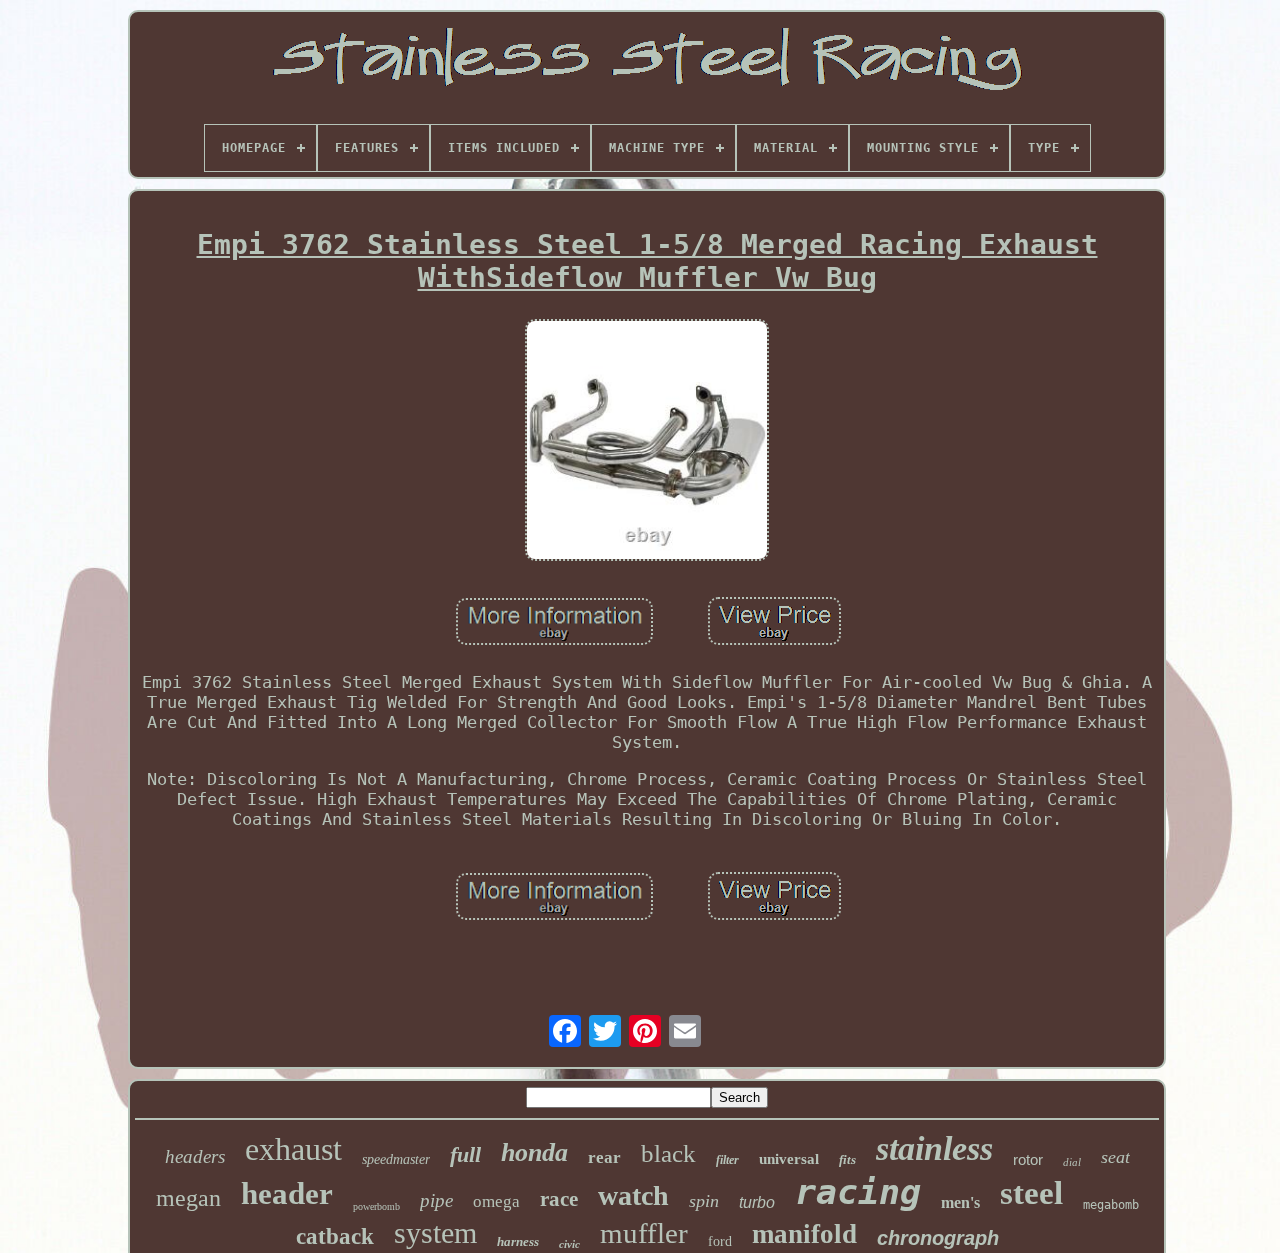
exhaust (293, 1149)
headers (195, 1156)
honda (534, 1152)
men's (960, 1202)
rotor (1028, 1159)
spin (704, 1201)
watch (633, 1195)
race (559, 1199)
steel (1031, 1193)
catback (335, 1236)
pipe (436, 1200)
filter (727, 1160)
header (287, 1193)
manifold (804, 1234)
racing (858, 1192)
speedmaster (396, 1159)
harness (518, 1241)
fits (847, 1159)
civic (569, 1244)
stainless (934, 1148)
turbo (757, 1202)
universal (789, 1159)
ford (720, 1241)
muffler (644, 1233)
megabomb (1111, 1205)
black (668, 1153)
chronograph (938, 1238)
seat (1115, 1157)
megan (188, 1198)
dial (1072, 1162)
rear (604, 1157)
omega (496, 1201)
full (465, 1154)
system (435, 1232)
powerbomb (376, 1206)
